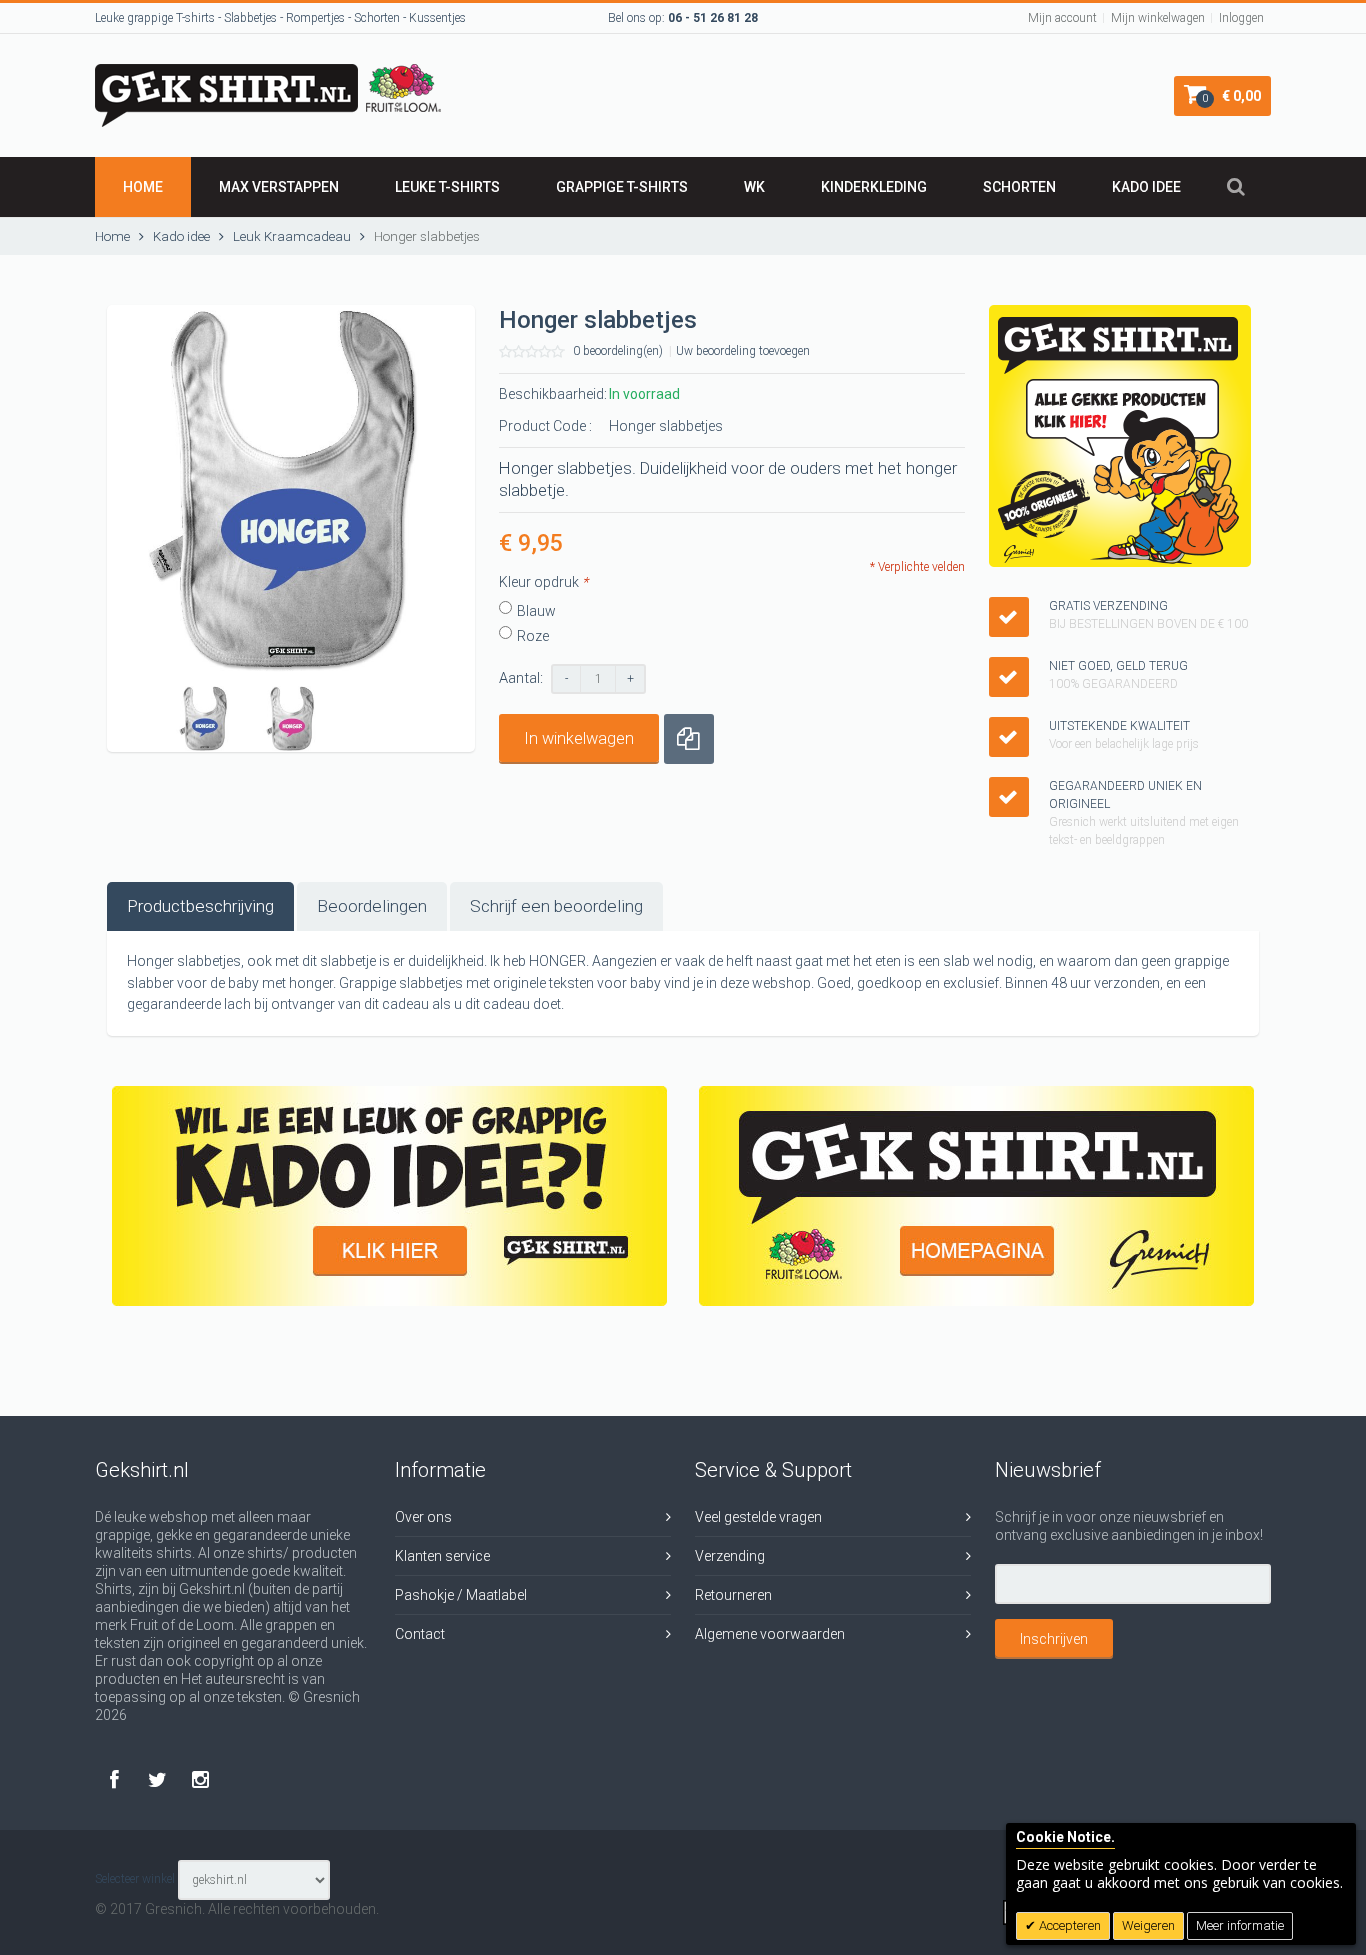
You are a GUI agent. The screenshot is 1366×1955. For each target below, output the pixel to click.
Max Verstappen (279, 187)
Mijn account (1062, 18)
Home (143, 187)
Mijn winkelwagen (1158, 18)
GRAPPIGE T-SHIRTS (622, 187)
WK (754, 187)
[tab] (200, 906)
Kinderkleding (874, 187)
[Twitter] (159, 1779)
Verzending (730, 1556)
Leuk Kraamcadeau (293, 236)
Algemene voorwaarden (770, 1634)
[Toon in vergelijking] (689, 739)
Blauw (536, 611)
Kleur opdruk (543, 582)
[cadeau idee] (389, 1196)
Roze (533, 636)
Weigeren (1148, 1925)
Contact (420, 1634)
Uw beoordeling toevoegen (743, 351)
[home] (976, 1196)
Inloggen (1241, 18)
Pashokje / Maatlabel (461, 1595)
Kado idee (1146, 187)
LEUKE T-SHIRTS (447, 187)
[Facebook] (116, 1779)
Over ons (423, 1517)
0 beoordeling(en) (618, 351)
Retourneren (733, 1595)
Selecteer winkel (135, 1879)
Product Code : (545, 426)
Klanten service (442, 1556)
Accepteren (1068, 1925)
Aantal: (521, 678)
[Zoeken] (1236, 187)
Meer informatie (1240, 1925)
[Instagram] (201, 1779)
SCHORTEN (1019, 187)
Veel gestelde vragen (758, 1517)
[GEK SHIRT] (268, 73)
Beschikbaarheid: (553, 394)
